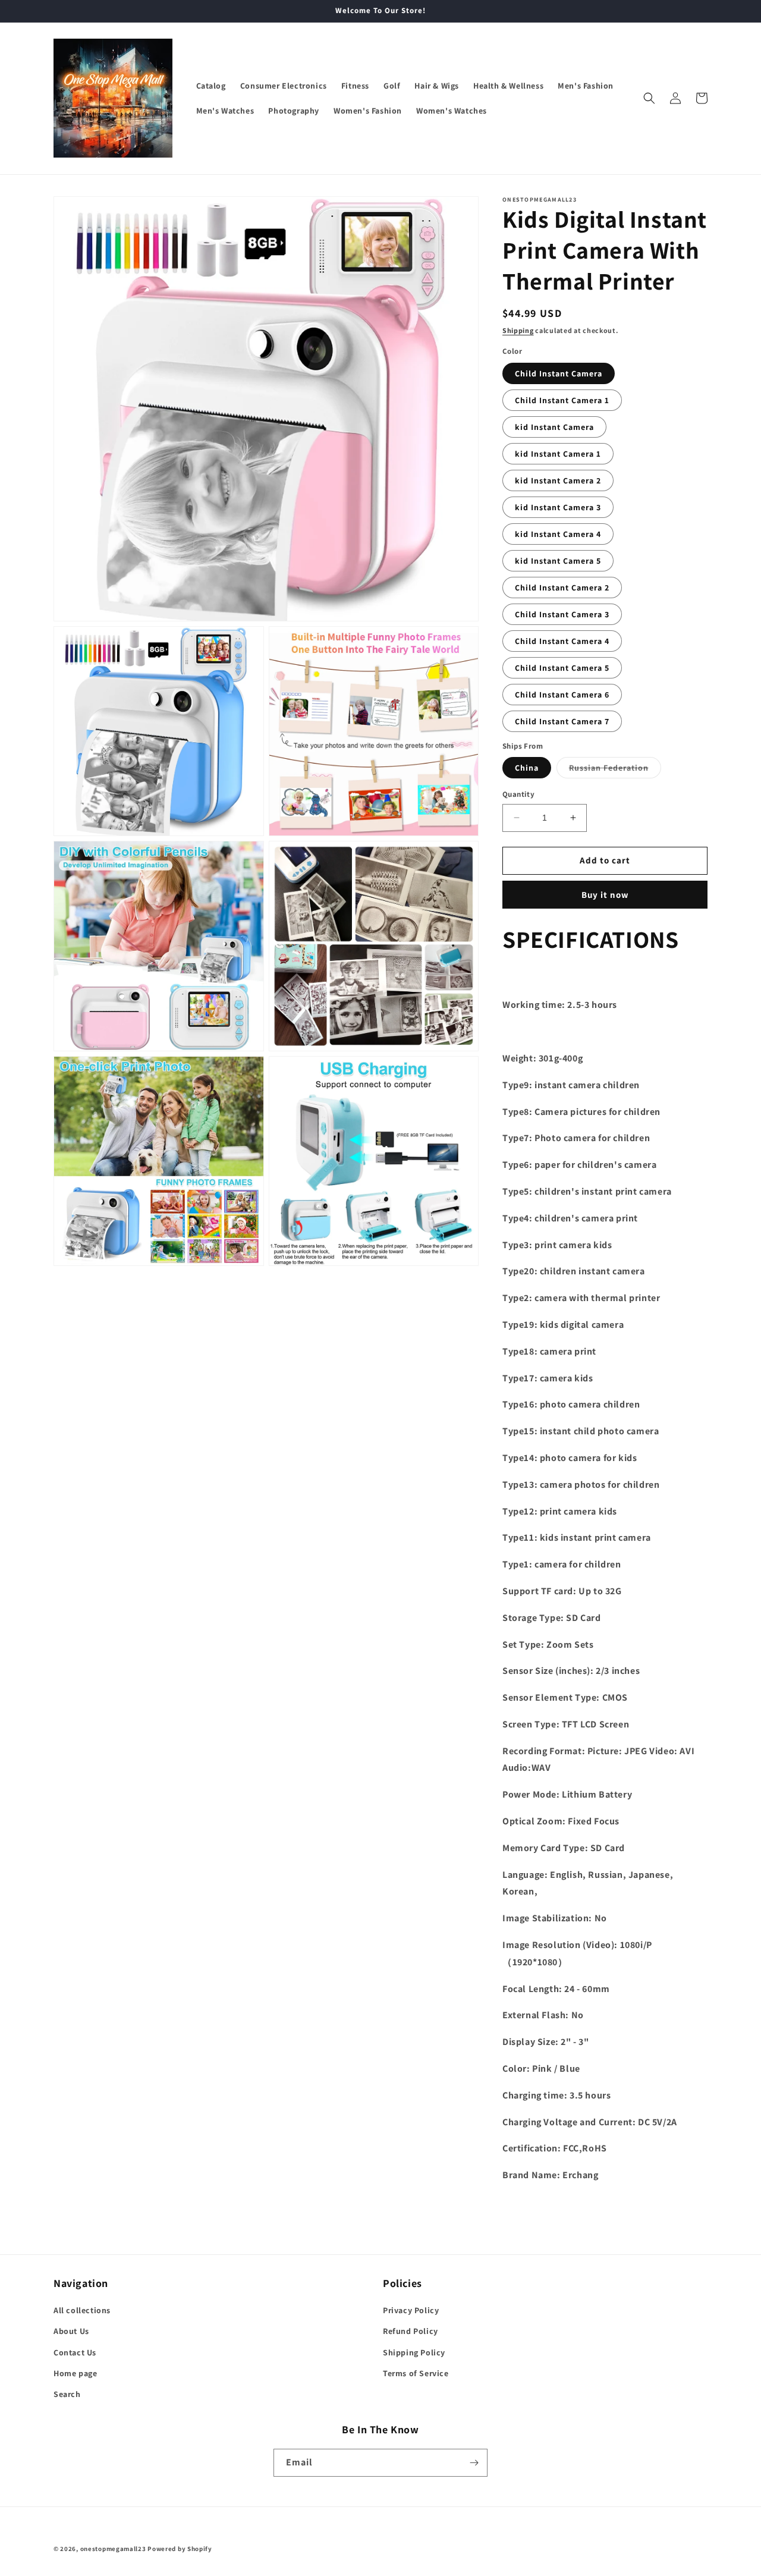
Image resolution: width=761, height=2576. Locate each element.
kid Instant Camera (554, 427)
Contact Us (75, 2352)
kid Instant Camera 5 (558, 561)
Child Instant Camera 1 (562, 400)
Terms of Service (416, 2373)
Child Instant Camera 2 (562, 588)
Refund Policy (411, 2331)
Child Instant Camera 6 (562, 695)
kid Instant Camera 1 (558, 454)
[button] (649, 98)
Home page (75, 2373)
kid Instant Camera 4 (558, 534)
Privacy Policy (411, 2310)
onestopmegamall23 (113, 2549)
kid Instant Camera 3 (558, 507)
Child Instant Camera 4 (562, 641)
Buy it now (605, 895)
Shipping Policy (414, 2352)
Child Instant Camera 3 (562, 614)
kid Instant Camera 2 (558, 480)
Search (67, 2394)
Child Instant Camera (559, 373)
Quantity (518, 794)
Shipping (518, 330)
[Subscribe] (474, 2463)
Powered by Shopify (180, 2549)
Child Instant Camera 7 (562, 721)
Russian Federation (615, 770)
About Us (71, 2331)
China (527, 768)
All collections (82, 2310)
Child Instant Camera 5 (562, 668)
